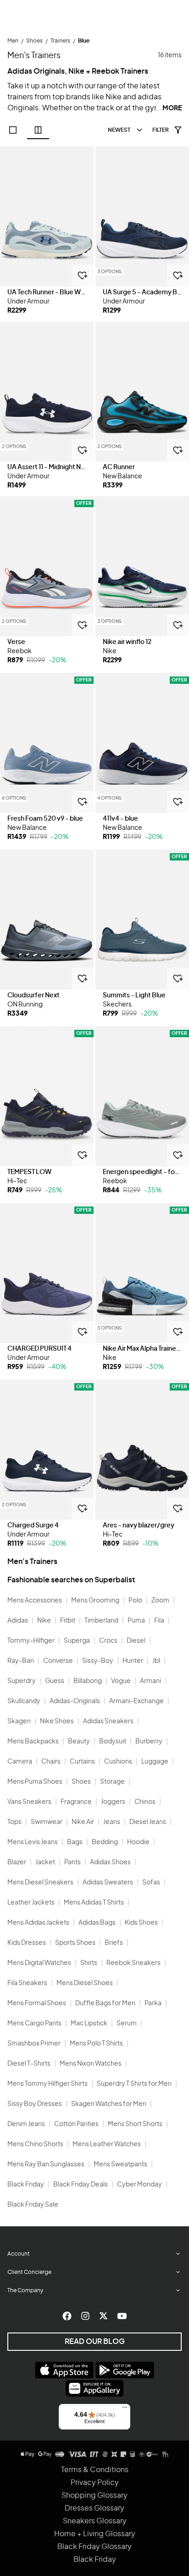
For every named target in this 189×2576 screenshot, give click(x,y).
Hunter (133, 1661)
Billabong (88, 1681)
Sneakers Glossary (95, 2521)
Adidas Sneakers (108, 1721)
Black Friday (26, 2185)
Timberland (101, 1621)
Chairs (51, 1762)
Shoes (81, 1782)
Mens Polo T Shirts (96, 2044)
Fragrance (76, 1802)
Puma (136, 1621)
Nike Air (83, 1822)
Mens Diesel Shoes (85, 1983)
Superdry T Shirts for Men (134, 2084)
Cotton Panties (76, 2124)
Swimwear (47, 1822)
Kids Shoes (141, 1923)
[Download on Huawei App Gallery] (94, 2388)
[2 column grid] (38, 130)
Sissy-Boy (98, 1661)
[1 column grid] (13, 130)
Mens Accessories (35, 1601)
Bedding (105, 1842)
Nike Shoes (57, 1721)
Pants (72, 1862)
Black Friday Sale (33, 2205)
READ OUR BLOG (95, 2342)
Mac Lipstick (89, 2024)
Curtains (82, 1762)
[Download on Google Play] (125, 2370)
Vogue (121, 1681)
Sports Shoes (75, 1943)
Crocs (108, 1641)
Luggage (155, 1762)
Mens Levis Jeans (33, 1842)
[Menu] (125, 2409)
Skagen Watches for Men (109, 2104)
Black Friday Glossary (94, 2547)
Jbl (156, 1661)
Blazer (17, 1862)
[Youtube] (122, 2316)
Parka (153, 2003)
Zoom (160, 1601)
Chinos (145, 1802)
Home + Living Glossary (95, 2534)
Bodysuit (113, 1742)
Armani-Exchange (136, 1701)
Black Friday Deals (81, 2185)
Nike (44, 1621)
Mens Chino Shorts (35, 2144)
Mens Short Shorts (135, 2124)
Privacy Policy (95, 2483)
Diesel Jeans (148, 1822)
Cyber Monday (139, 2185)
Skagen (19, 1721)
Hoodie (138, 1842)
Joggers (113, 1802)
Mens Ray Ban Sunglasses (46, 2165)
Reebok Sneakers (133, 1963)
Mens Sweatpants (120, 2165)
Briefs (114, 1943)
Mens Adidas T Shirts (94, 1903)
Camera (20, 1762)
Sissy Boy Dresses (35, 2104)
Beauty (79, 1742)
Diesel (136, 1641)
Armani (150, 1681)
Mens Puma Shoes (35, 1782)
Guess (55, 1681)
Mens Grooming (95, 1601)
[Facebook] (67, 2316)
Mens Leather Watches (107, 2144)
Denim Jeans (26, 2124)
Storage (112, 1782)
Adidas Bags (97, 1923)
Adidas (18, 1621)
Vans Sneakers (29, 1802)
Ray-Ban (21, 1661)
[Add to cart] (83, 276)
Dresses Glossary (94, 2508)
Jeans (112, 1822)
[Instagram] (85, 2316)
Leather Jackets (31, 1903)
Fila (159, 1621)
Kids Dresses (27, 1943)
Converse (58, 1661)
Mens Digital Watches (39, 1963)
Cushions (118, 1762)
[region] (47, 216)
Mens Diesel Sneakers (40, 1883)
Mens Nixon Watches (91, 2064)
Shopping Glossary (94, 2495)
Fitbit (68, 1621)
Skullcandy (24, 1701)
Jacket (45, 1862)
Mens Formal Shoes (37, 2003)
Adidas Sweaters (108, 1883)
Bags (75, 1842)
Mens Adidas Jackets (38, 1923)
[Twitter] (104, 2316)
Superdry (22, 1681)
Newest (119, 130)
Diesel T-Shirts (29, 2064)
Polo (135, 1601)
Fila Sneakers (27, 1983)
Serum (127, 2024)
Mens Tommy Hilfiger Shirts (47, 2084)
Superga (77, 1641)
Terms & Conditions (95, 2470)
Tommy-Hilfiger (31, 1641)
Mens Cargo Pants (34, 2024)
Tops (14, 1822)
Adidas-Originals (75, 1701)
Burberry (149, 1742)
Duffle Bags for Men (105, 2003)
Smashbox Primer (34, 2044)
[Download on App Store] (64, 2370)
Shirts (89, 1963)
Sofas (151, 1883)
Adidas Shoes (110, 1862)
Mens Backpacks (33, 1742)
